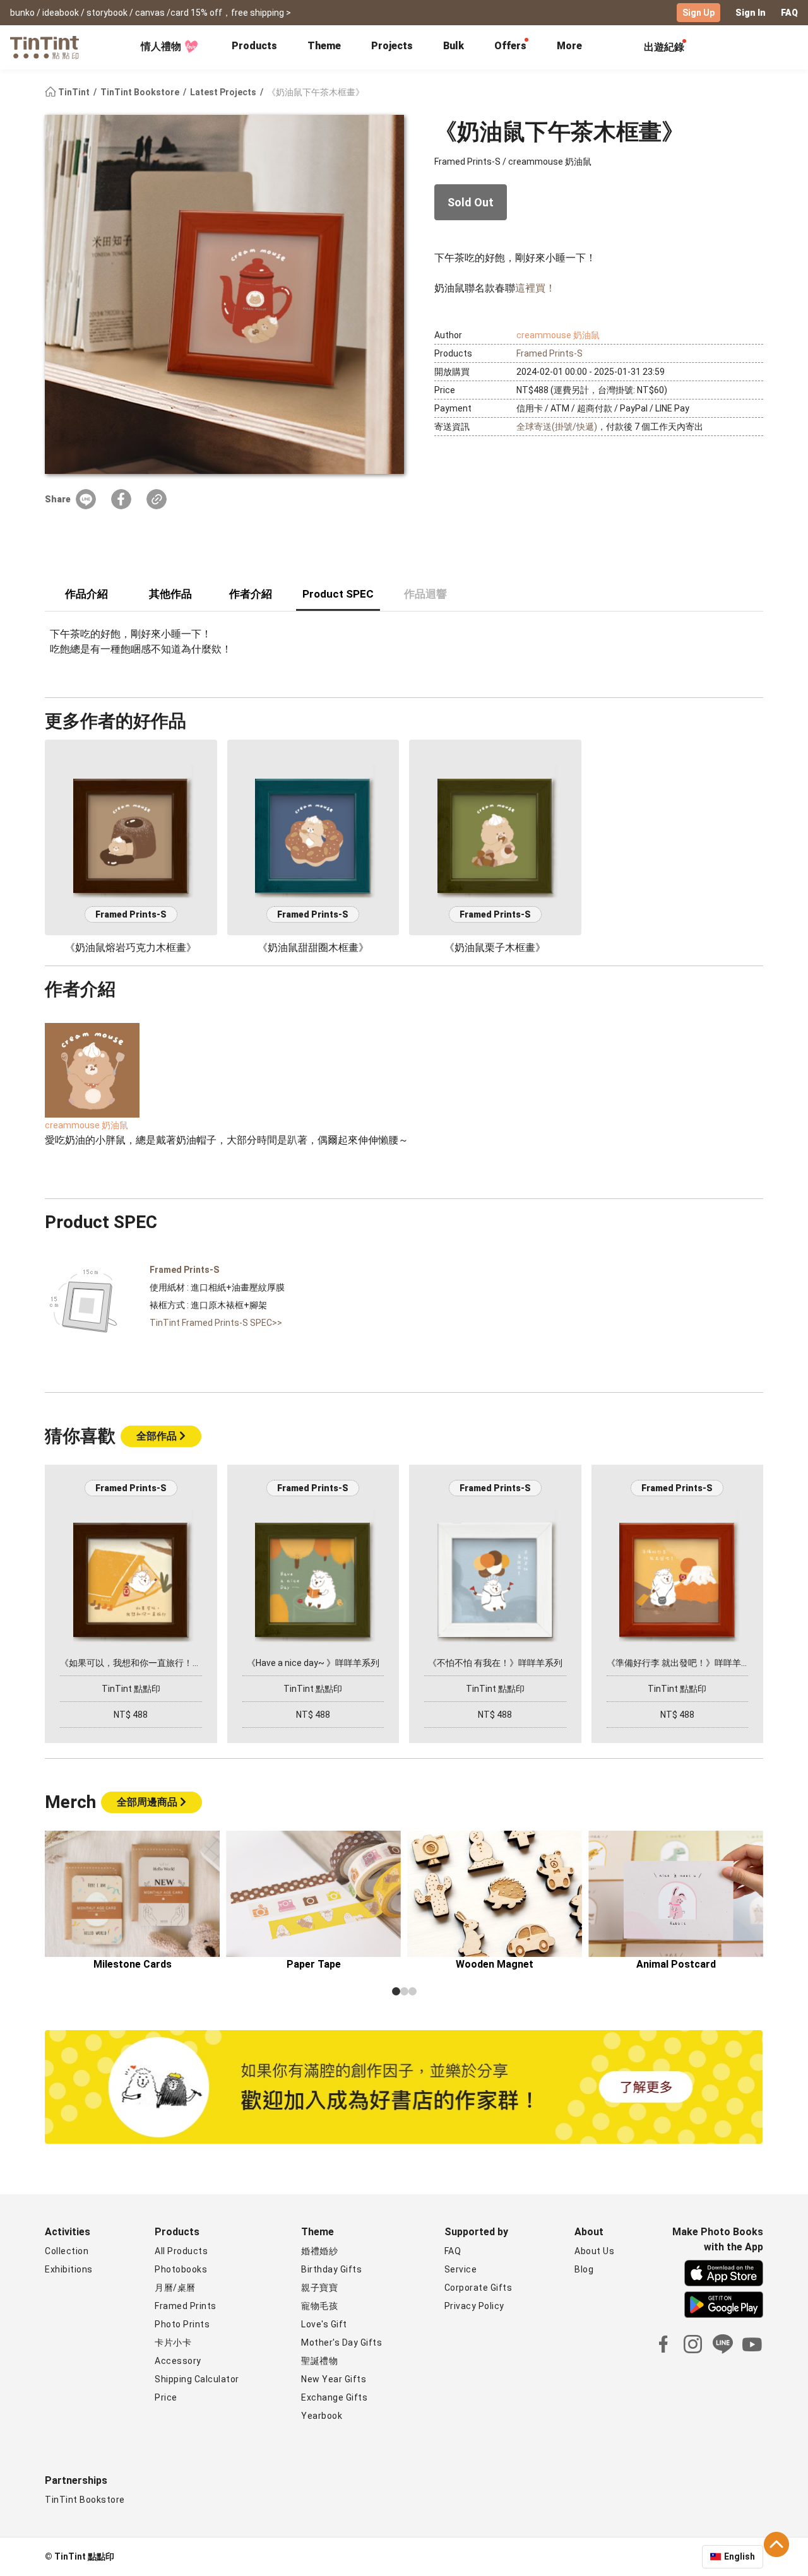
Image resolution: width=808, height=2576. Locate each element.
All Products (181, 2251)
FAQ (789, 13)
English (740, 2556)
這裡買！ (535, 288)
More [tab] (569, 46)
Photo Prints (182, 2324)
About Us (594, 2251)
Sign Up (698, 13)
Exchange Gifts (334, 2397)
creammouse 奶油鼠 (558, 335)
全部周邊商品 (148, 1802)
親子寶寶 (319, 2288)
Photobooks (181, 2269)
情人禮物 (161, 46)
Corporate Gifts (478, 2288)
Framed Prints (186, 2306)
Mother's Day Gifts (342, 2343)
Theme (324, 46)
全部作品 (158, 1436)
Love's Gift (324, 2324)
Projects (392, 46)
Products (254, 46)
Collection (67, 2251)
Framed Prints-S (550, 353)
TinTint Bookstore (141, 92)
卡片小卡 (173, 2343)
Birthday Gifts (331, 2269)
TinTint (74, 92)
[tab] (254, 47)
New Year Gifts (334, 2379)
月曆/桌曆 (175, 2288)
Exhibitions (69, 2269)
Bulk (454, 46)
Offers (510, 46)
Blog (584, 2269)
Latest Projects (224, 92)
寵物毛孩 (319, 2306)
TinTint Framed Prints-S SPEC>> (216, 1323)
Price (166, 2397)
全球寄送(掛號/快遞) (557, 427)
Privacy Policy (474, 2306)
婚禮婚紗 (319, 2251)
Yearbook (322, 2416)
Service (461, 2269)
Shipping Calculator (197, 2379)
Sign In (751, 13)
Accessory (178, 2361)
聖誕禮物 (319, 2361)
